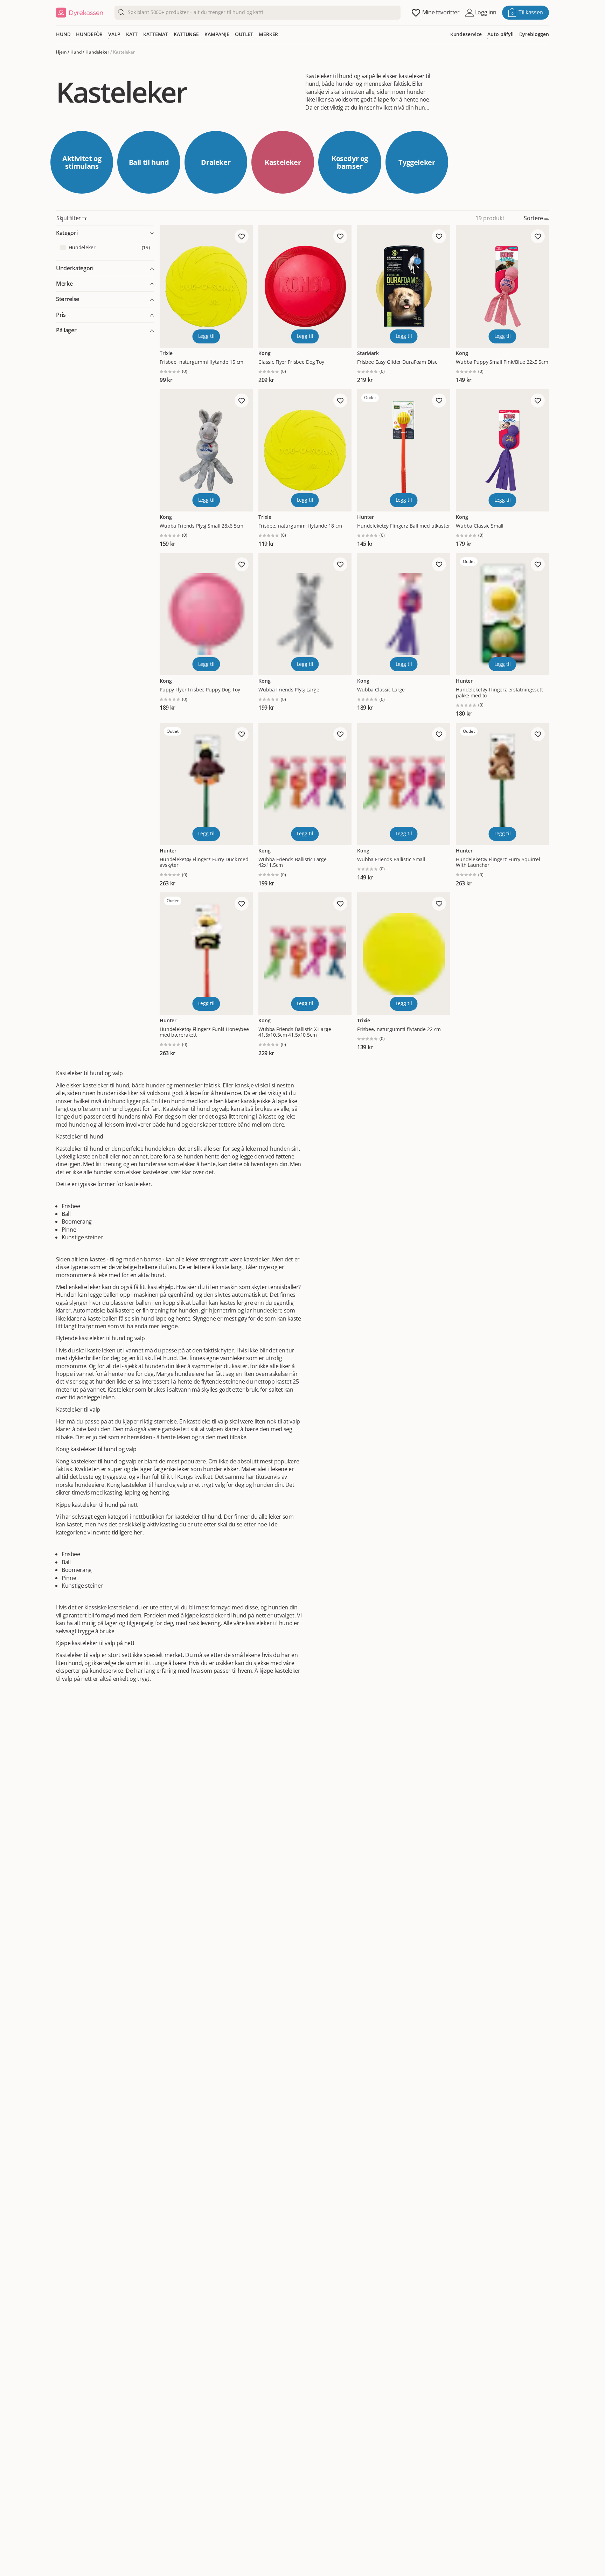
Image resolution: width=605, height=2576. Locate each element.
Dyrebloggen (534, 34)
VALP (114, 34)
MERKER (268, 34)
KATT (132, 34)
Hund (76, 52)
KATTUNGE (186, 34)
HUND (63, 34)
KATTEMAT (156, 34)
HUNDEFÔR (89, 34)
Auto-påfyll (500, 34)
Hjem (61, 52)
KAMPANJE (217, 34)
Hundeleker (97, 52)
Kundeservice (466, 34)
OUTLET (244, 34)
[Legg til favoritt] (242, 236)
